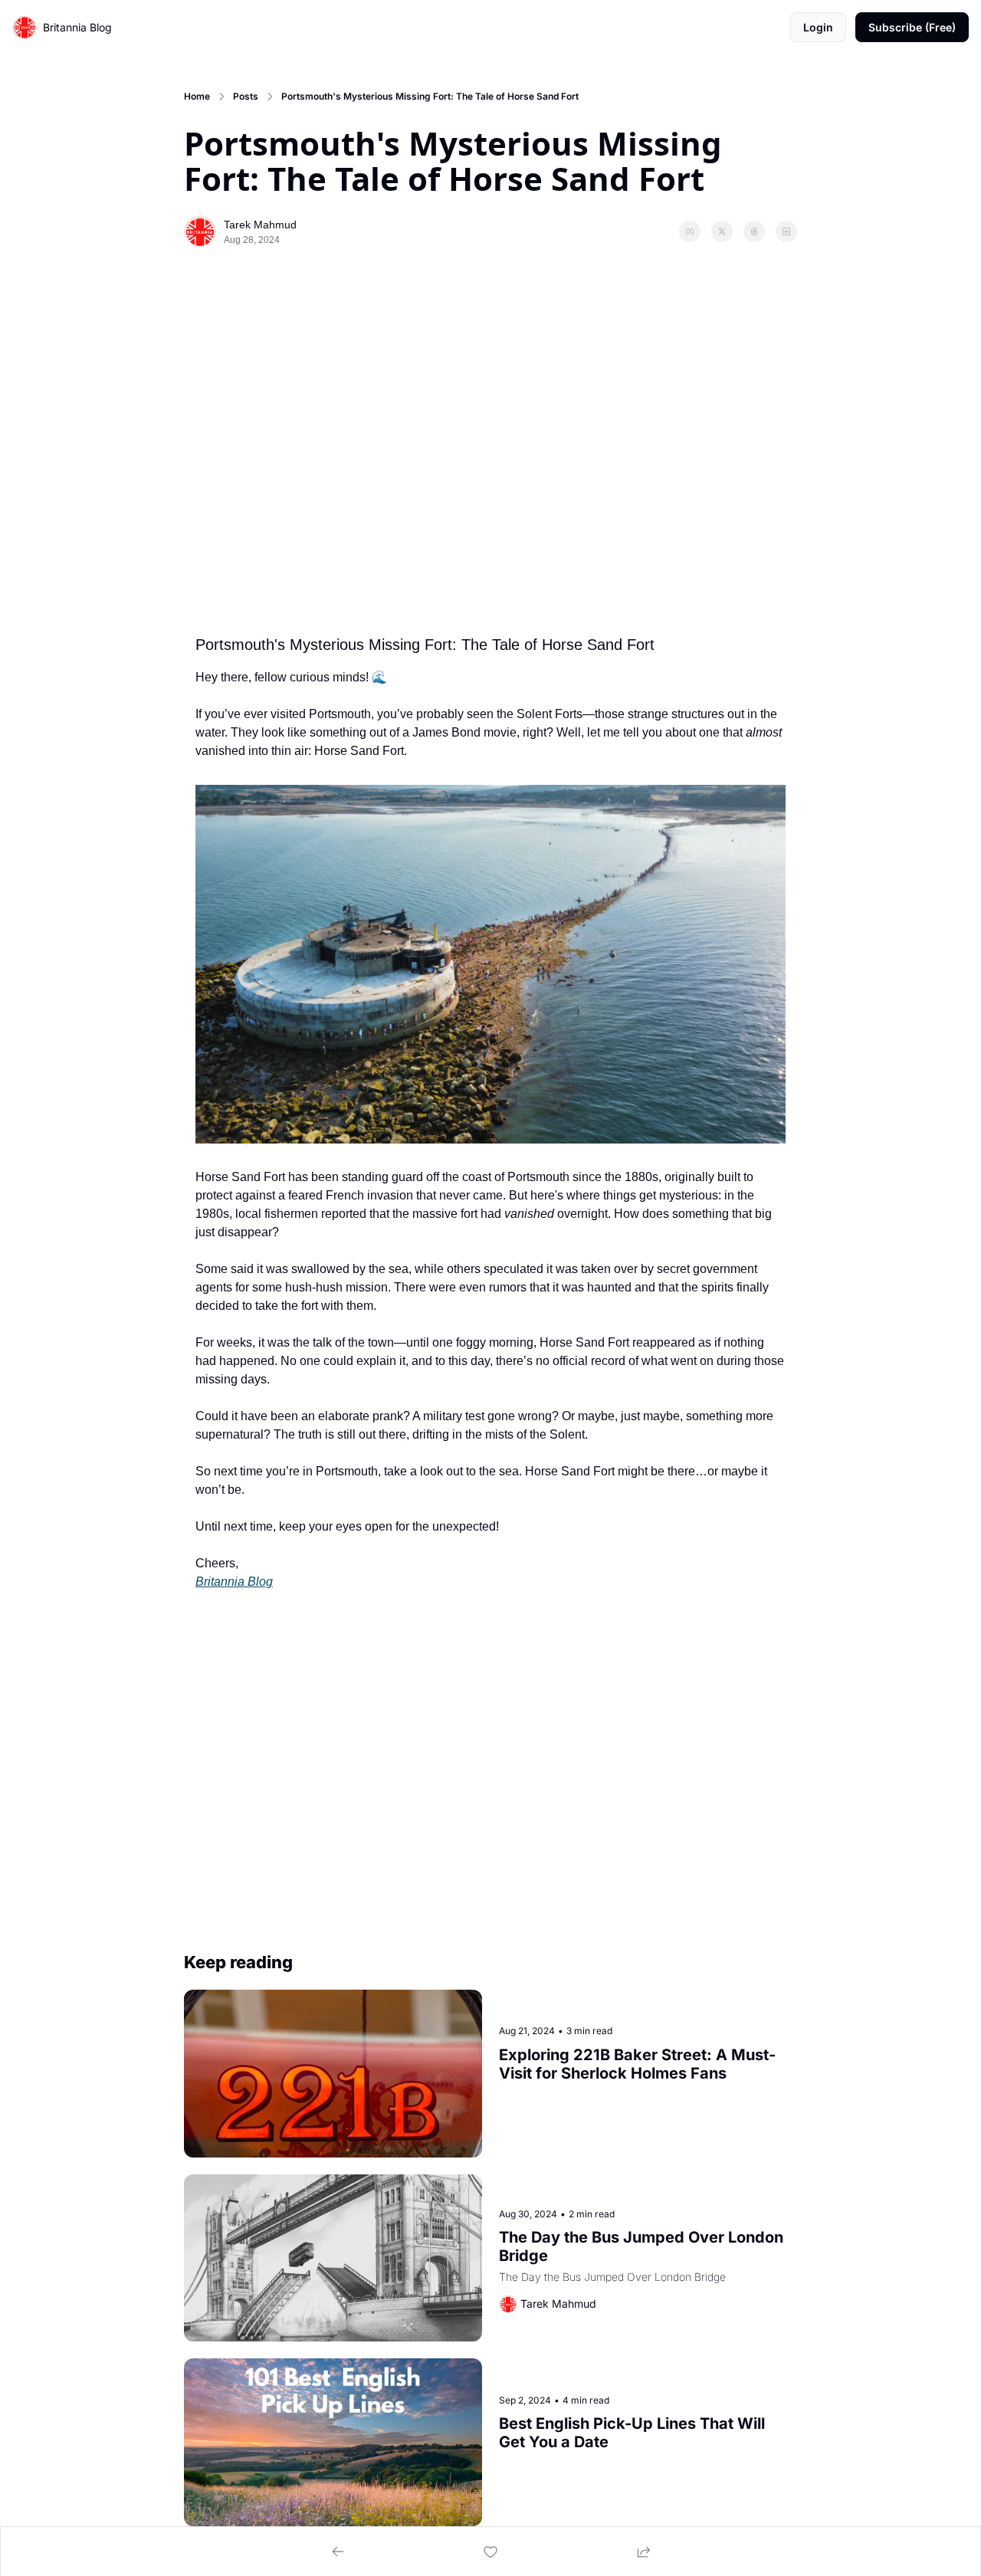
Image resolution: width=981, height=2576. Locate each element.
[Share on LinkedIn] (786, 231)
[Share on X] (722, 231)
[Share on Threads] (754, 231)
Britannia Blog (234, 1582)
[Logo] (25, 28)
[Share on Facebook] (690, 231)
